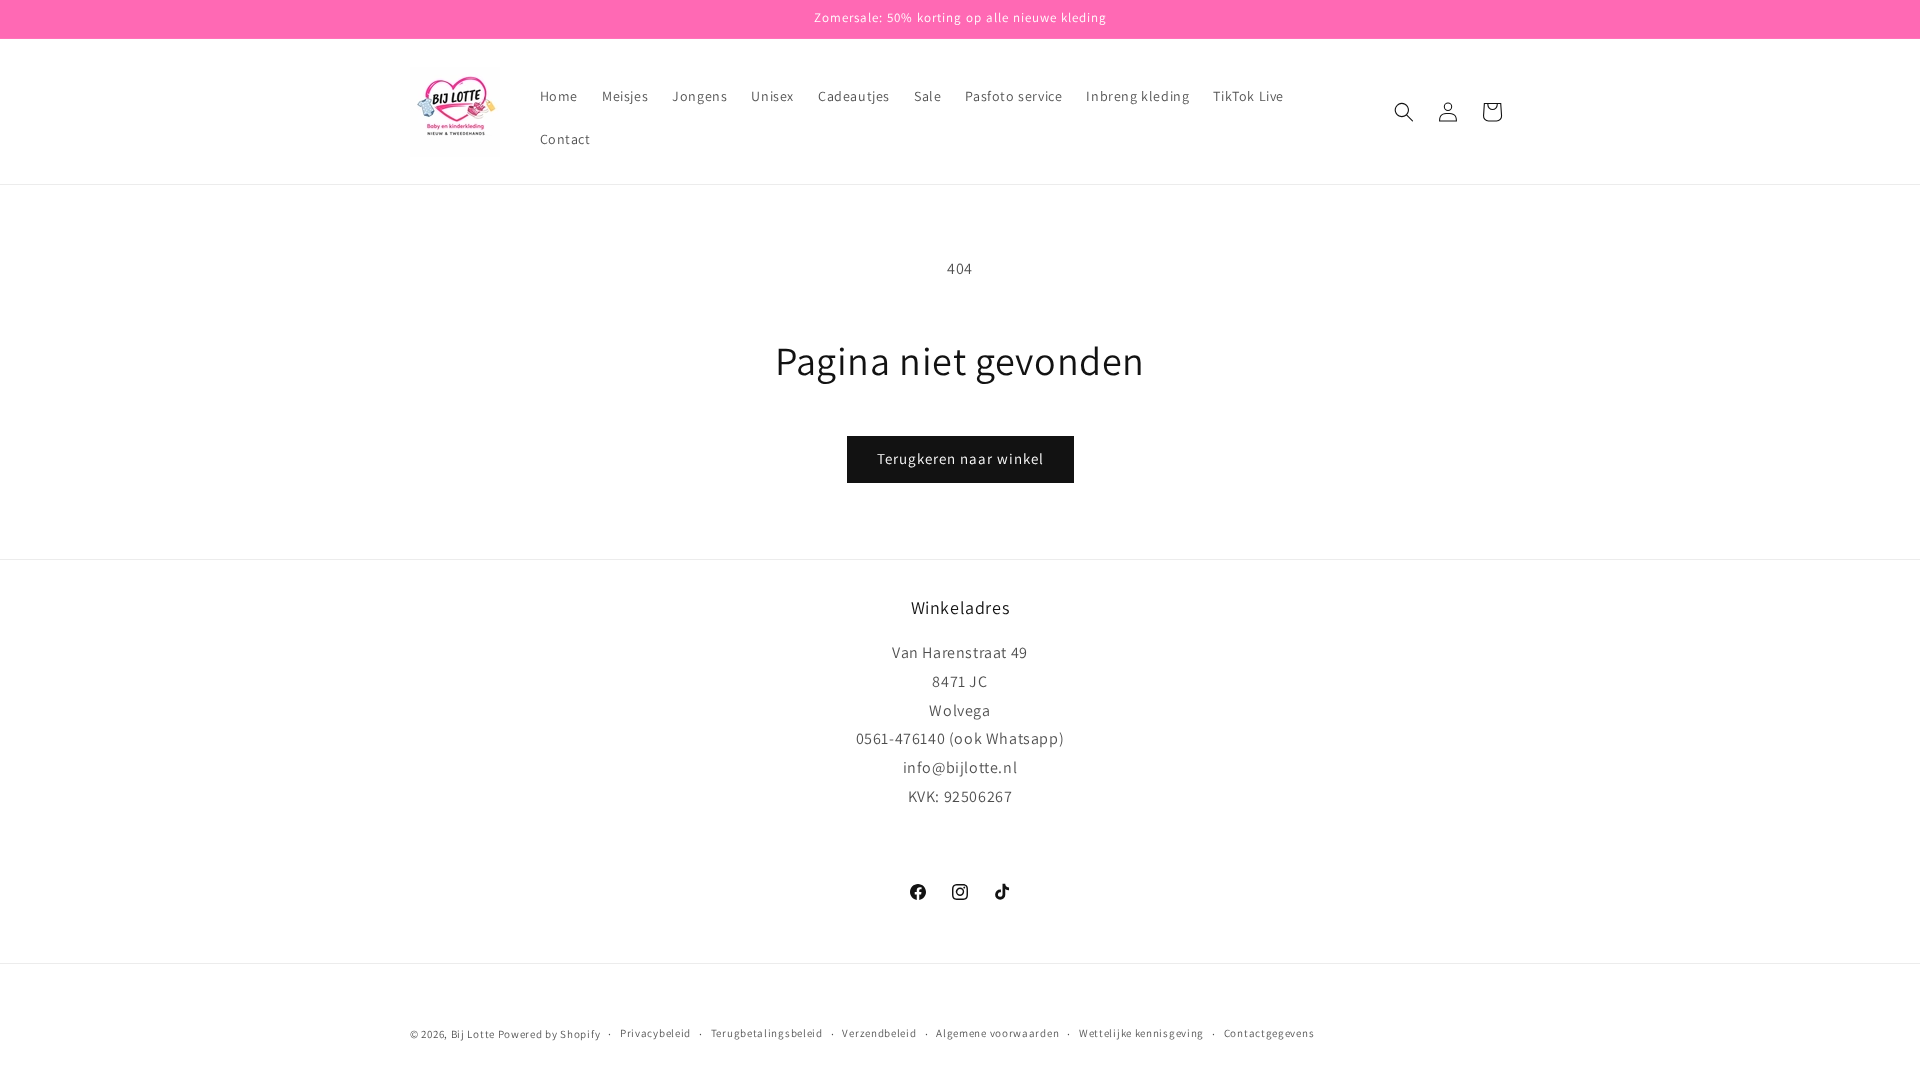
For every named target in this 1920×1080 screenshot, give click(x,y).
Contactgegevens (1269, 1033)
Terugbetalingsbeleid (767, 1033)
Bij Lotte (473, 1034)
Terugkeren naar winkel (960, 458)
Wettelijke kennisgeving (1141, 1033)
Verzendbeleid (879, 1033)
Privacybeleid (655, 1033)
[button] (1404, 112)
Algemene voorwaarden (997, 1033)
